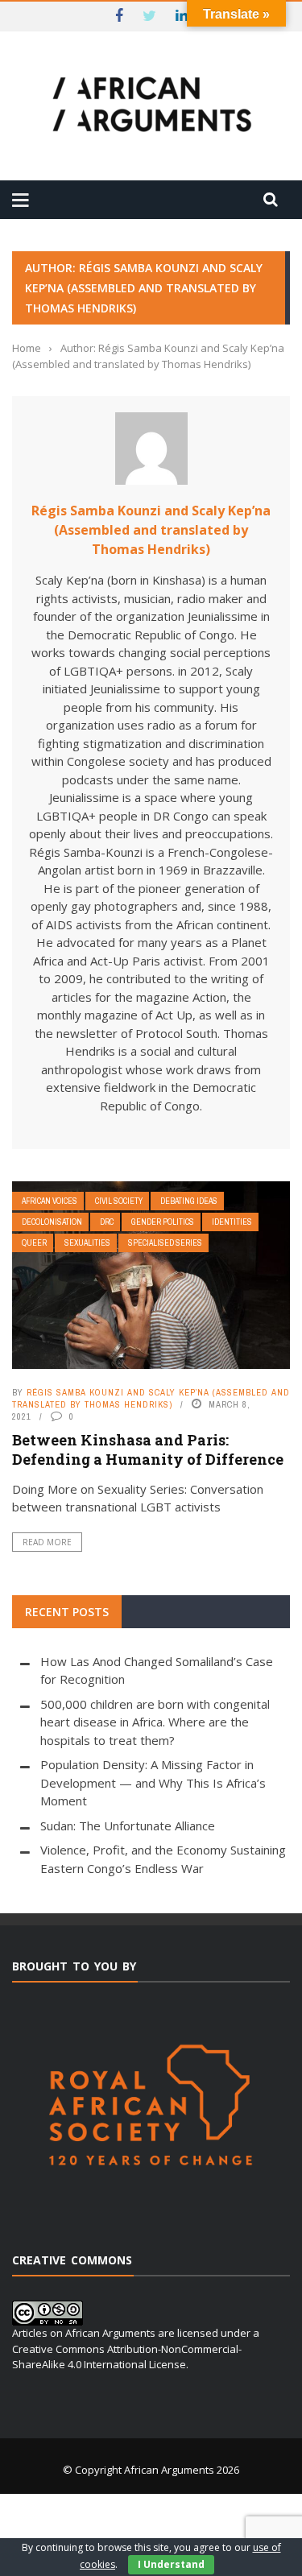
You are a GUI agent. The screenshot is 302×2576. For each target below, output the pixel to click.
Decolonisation (52, 1222)
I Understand (171, 2564)
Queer (34, 1243)
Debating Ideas (189, 1201)
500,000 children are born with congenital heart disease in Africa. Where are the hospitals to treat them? (155, 1722)
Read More (47, 1542)
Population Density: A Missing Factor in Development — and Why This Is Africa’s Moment (153, 1782)
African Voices (50, 1201)
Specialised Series (165, 1243)
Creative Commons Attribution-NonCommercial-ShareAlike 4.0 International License (127, 2357)
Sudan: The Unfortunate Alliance (128, 1826)
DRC (107, 1222)
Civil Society (119, 1201)
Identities (232, 1222)
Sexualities (87, 1243)
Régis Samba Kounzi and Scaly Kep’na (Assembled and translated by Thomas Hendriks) (151, 530)
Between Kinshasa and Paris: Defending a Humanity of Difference (148, 1449)
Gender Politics (163, 1222)
